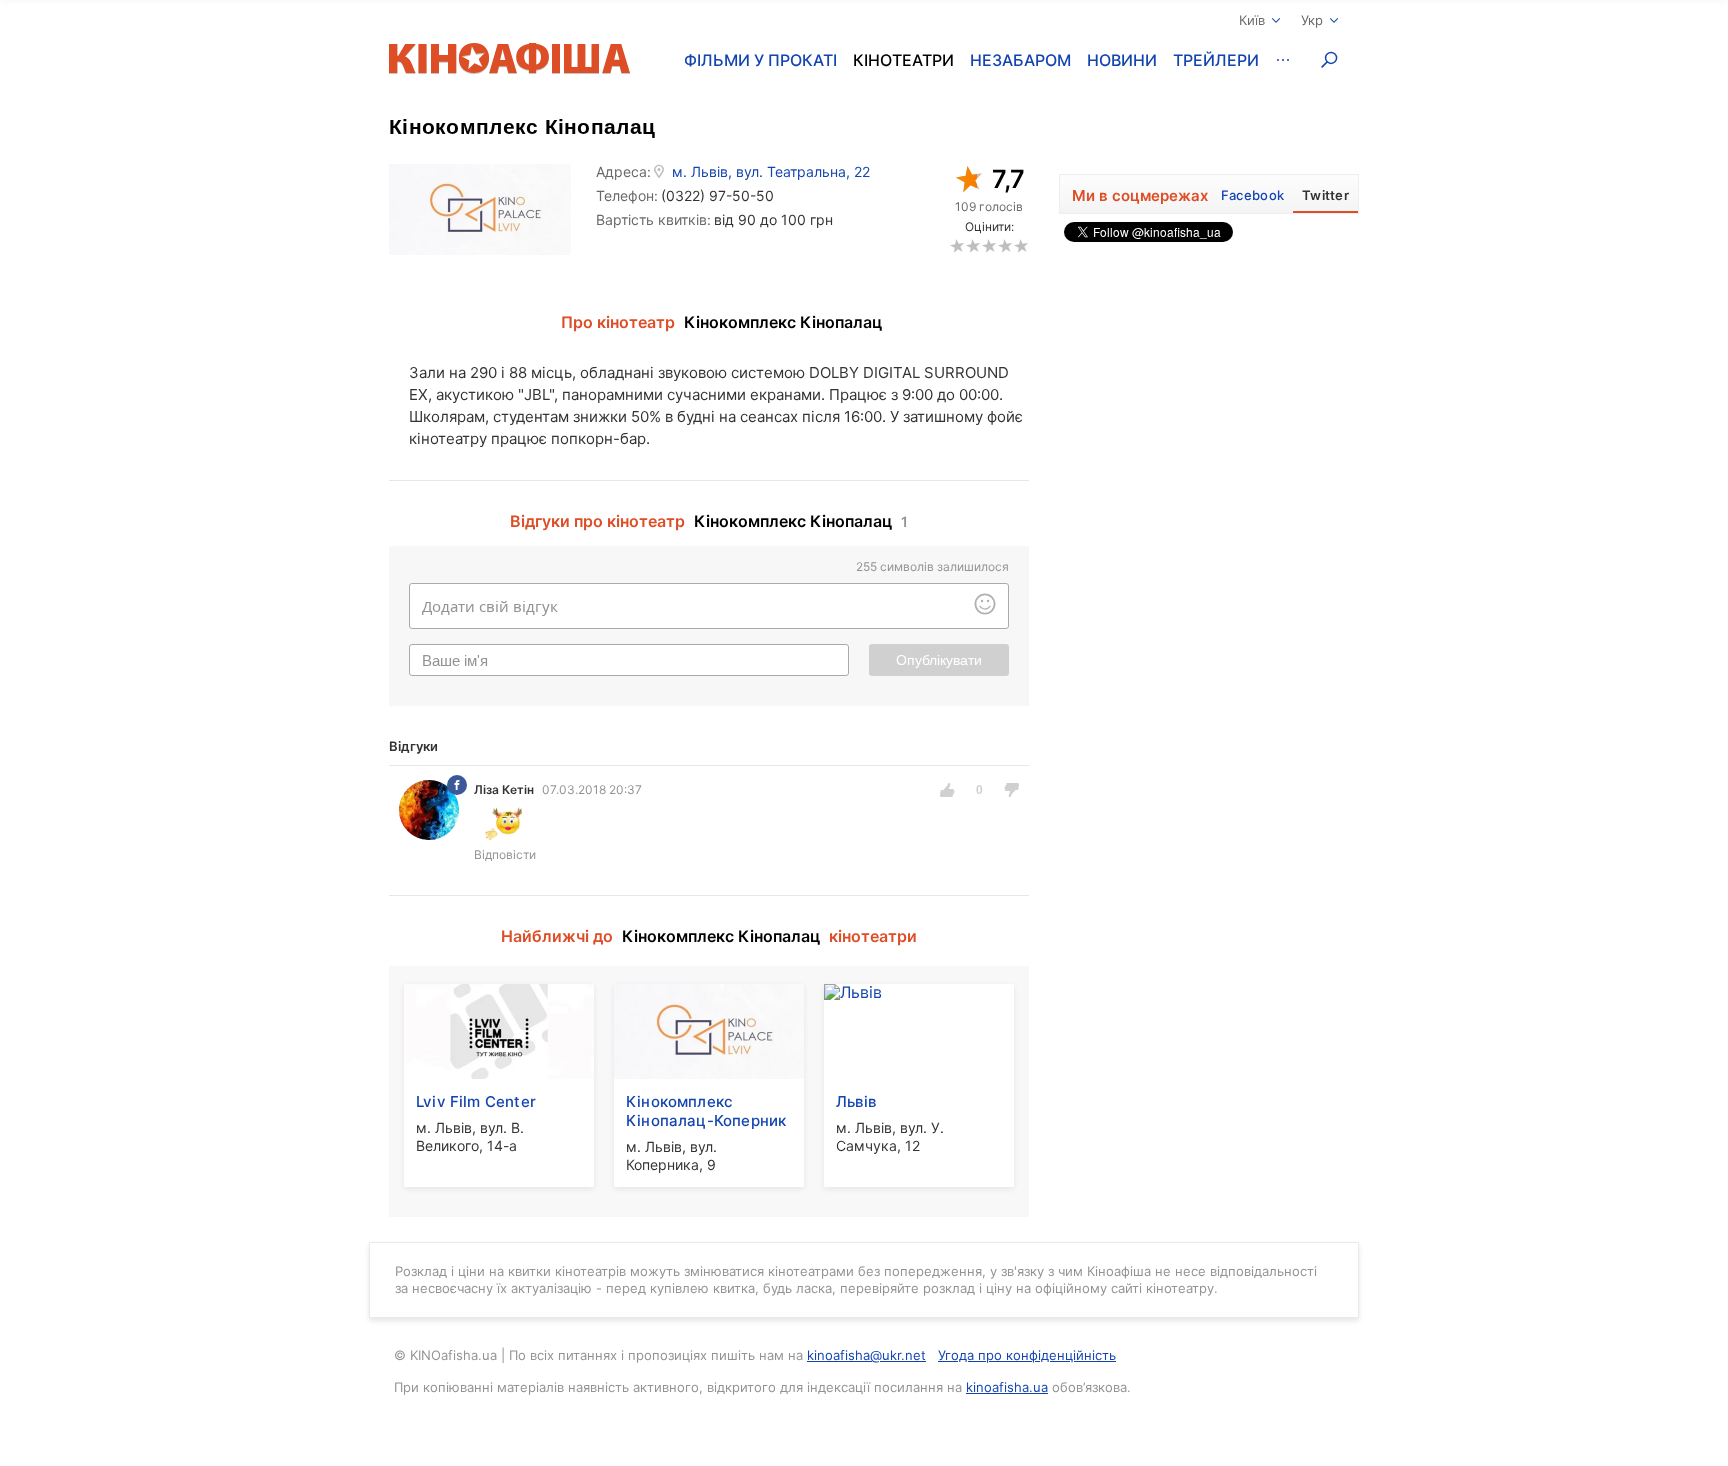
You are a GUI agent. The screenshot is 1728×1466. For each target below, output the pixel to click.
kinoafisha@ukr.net (866, 1355)
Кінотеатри (903, 60)
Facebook (1252, 195)
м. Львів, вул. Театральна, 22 (771, 172)
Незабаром (1020, 60)
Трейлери (1216, 60)
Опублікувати (939, 660)
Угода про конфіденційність (1027, 1355)
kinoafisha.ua (1007, 1387)
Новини (1122, 60)
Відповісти (505, 854)
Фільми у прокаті (760, 60)
